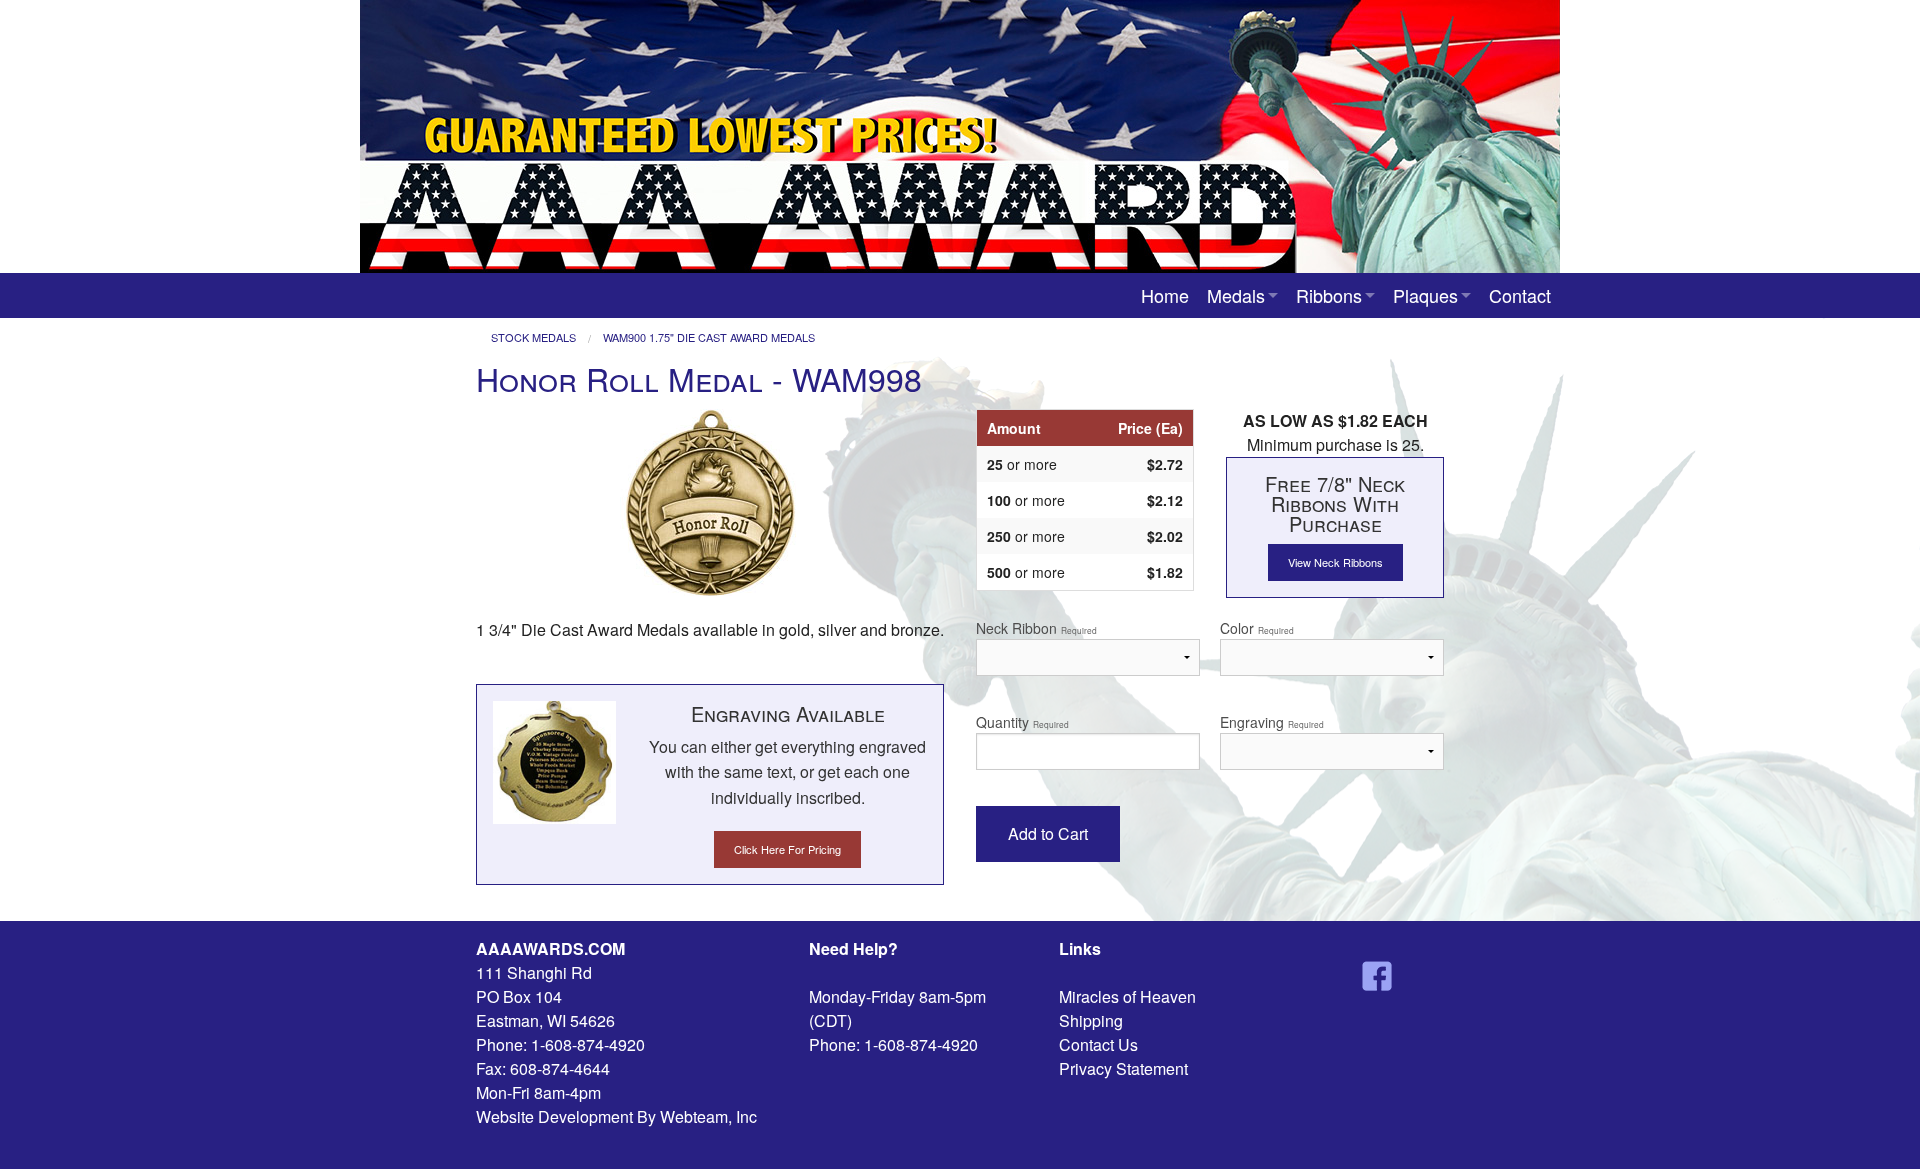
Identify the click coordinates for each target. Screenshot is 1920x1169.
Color (1257, 628)
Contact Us (1098, 1044)
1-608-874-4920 (588, 1044)
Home (1165, 295)
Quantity (1022, 722)
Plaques (1425, 295)
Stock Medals (533, 337)
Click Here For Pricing (787, 849)
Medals (1236, 295)
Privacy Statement (1123, 1068)
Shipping (1091, 1020)
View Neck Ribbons (1335, 562)
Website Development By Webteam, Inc (616, 1116)
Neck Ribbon (1036, 628)
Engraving (1272, 722)
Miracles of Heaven (1127, 996)
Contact (1520, 295)
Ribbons (1329, 295)
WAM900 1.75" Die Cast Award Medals (709, 337)
